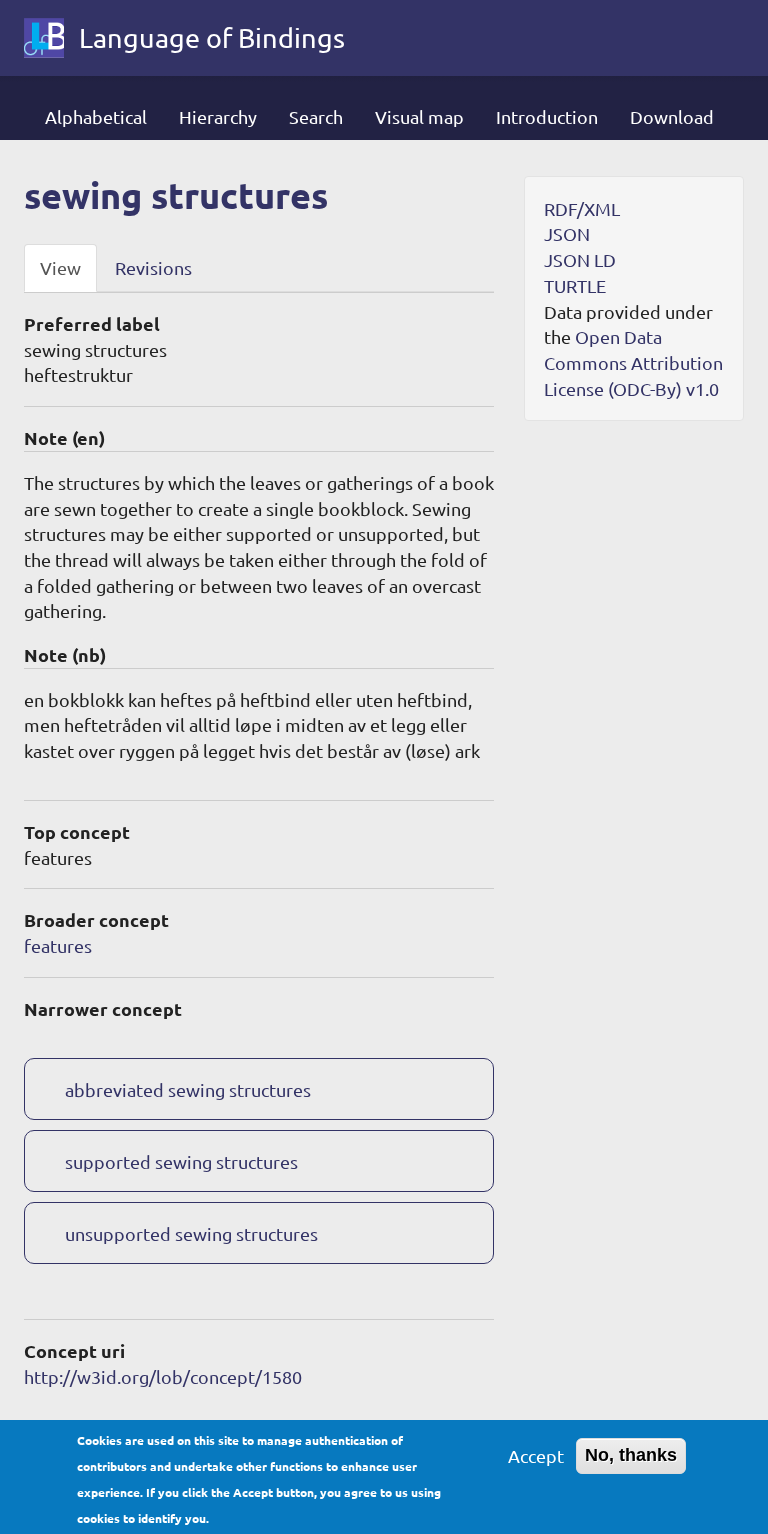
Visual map (419, 116)
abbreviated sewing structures (188, 1089)
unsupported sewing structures (191, 1233)
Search (316, 116)
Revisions (153, 267)
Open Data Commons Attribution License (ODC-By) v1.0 (633, 362)
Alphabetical (96, 116)
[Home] (51, 38)
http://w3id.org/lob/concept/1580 (163, 1376)
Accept (536, 1455)
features (58, 945)
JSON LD (580, 259)
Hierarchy (218, 116)
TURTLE (575, 285)
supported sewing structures (181, 1161)
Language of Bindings (212, 37)
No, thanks (631, 1455)
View (60, 267)
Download (672, 116)
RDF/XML (582, 208)
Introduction (547, 116)
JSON (567, 233)
